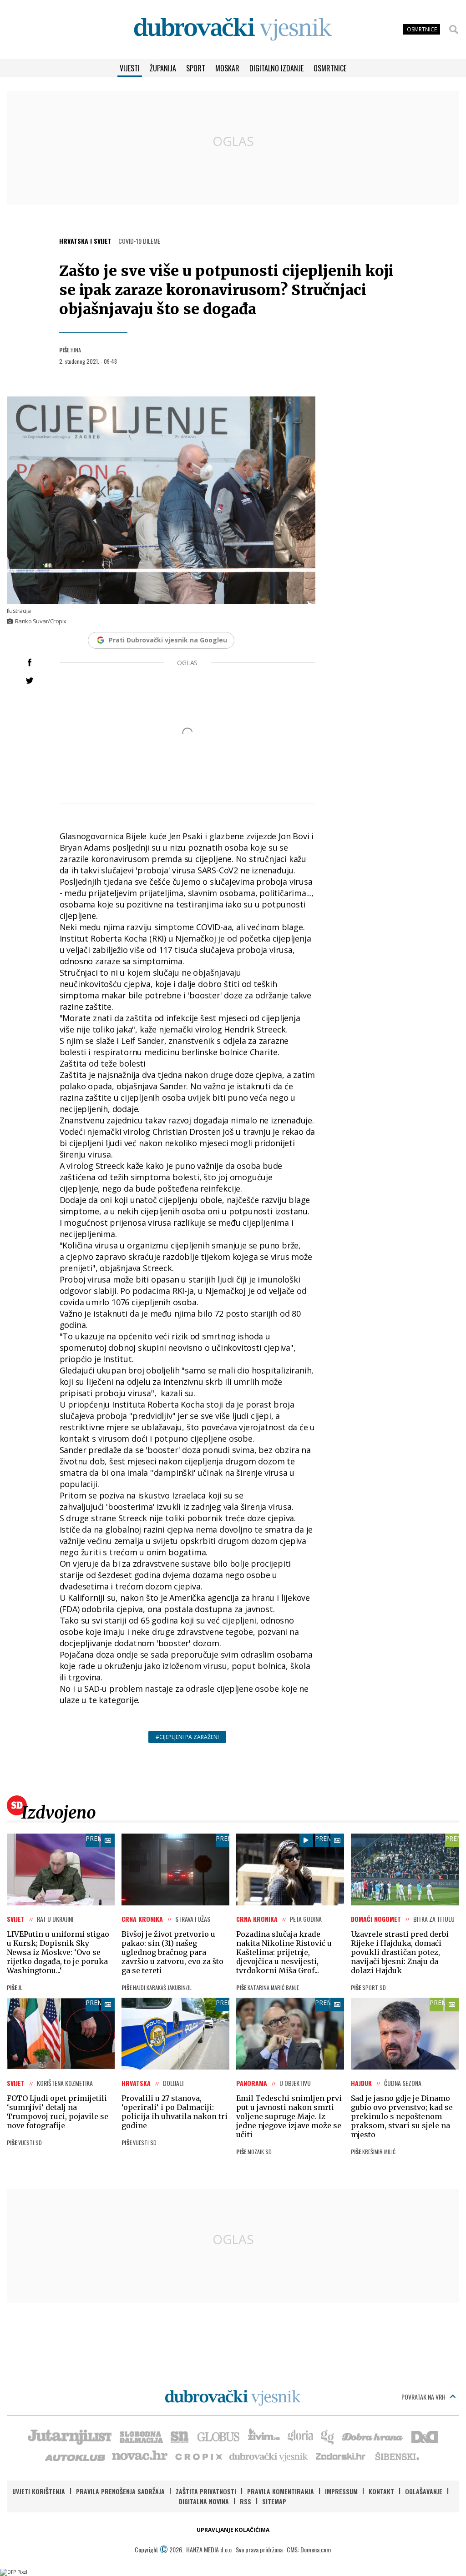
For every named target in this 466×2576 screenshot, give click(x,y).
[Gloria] (300, 2436)
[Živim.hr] (264, 2436)
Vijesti (130, 68)
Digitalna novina (204, 2501)
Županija (163, 68)
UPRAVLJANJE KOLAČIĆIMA (233, 2530)
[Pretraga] (454, 30)
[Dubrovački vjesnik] (269, 2456)
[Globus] (219, 2436)
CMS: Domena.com (309, 2549)
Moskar (227, 68)
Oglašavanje (424, 2491)
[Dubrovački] (233, 29)
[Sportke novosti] (180, 2436)
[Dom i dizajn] (425, 2436)
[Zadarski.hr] (341, 2456)
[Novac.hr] (140, 2456)
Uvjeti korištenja (39, 2491)
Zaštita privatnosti (206, 2491)
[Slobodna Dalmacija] (141, 2436)
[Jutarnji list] (69, 2436)
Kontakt (381, 2491)
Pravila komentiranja (281, 2491)
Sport (196, 68)
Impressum (341, 2491)
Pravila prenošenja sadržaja (120, 2491)
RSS (246, 2501)
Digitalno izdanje (276, 68)
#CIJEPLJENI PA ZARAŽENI (187, 1737)
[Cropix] (198, 2456)
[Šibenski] (397, 2456)
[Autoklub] (76, 2456)
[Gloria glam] (328, 2436)
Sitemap (274, 2501)
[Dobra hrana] (373, 2436)
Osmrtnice (330, 68)
